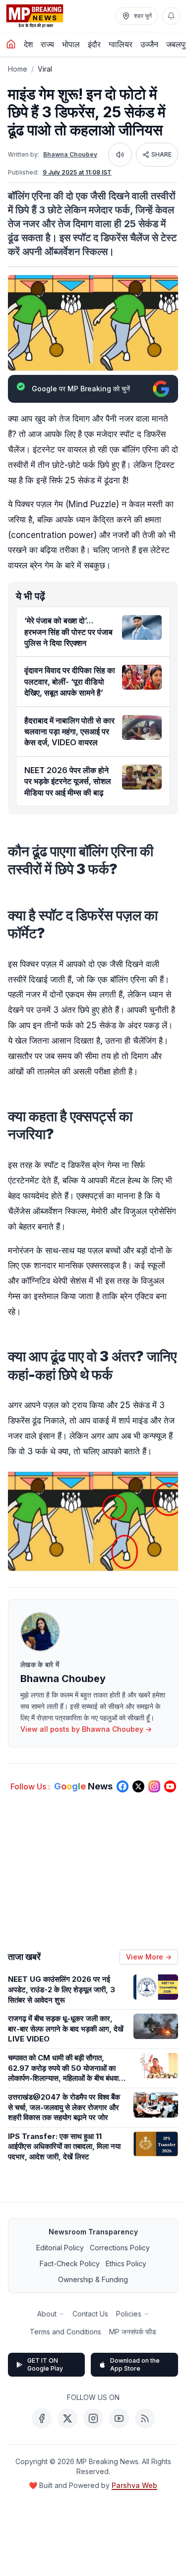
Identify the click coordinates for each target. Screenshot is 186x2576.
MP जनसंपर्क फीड (133, 2332)
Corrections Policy (120, 2248)
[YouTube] (119, 2418)
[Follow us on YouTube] (170, 1786)
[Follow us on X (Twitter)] (138, 1786)
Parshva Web (134, 2485)
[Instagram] (93, 2418)
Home (18, 69)
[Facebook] (42, 2418)
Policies (129, 2314)
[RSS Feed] (145, 2418)
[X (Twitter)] (67, 2418)
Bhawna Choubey (70, 154)
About (47, 2314)
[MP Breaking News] (35, 16)
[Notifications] (171, 16)
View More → (149, 1957)
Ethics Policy (126, 2264)
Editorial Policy (60, 2248)
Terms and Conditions (65, 2332)
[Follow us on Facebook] (123, 1786)
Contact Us (90, 2314)
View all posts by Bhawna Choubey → (86, 1729)
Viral (45, 69)
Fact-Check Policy (70, 2264)
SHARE (161, 154)
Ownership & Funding (93, 2279)
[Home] (11, 44)
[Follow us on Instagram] (154, 1786)
